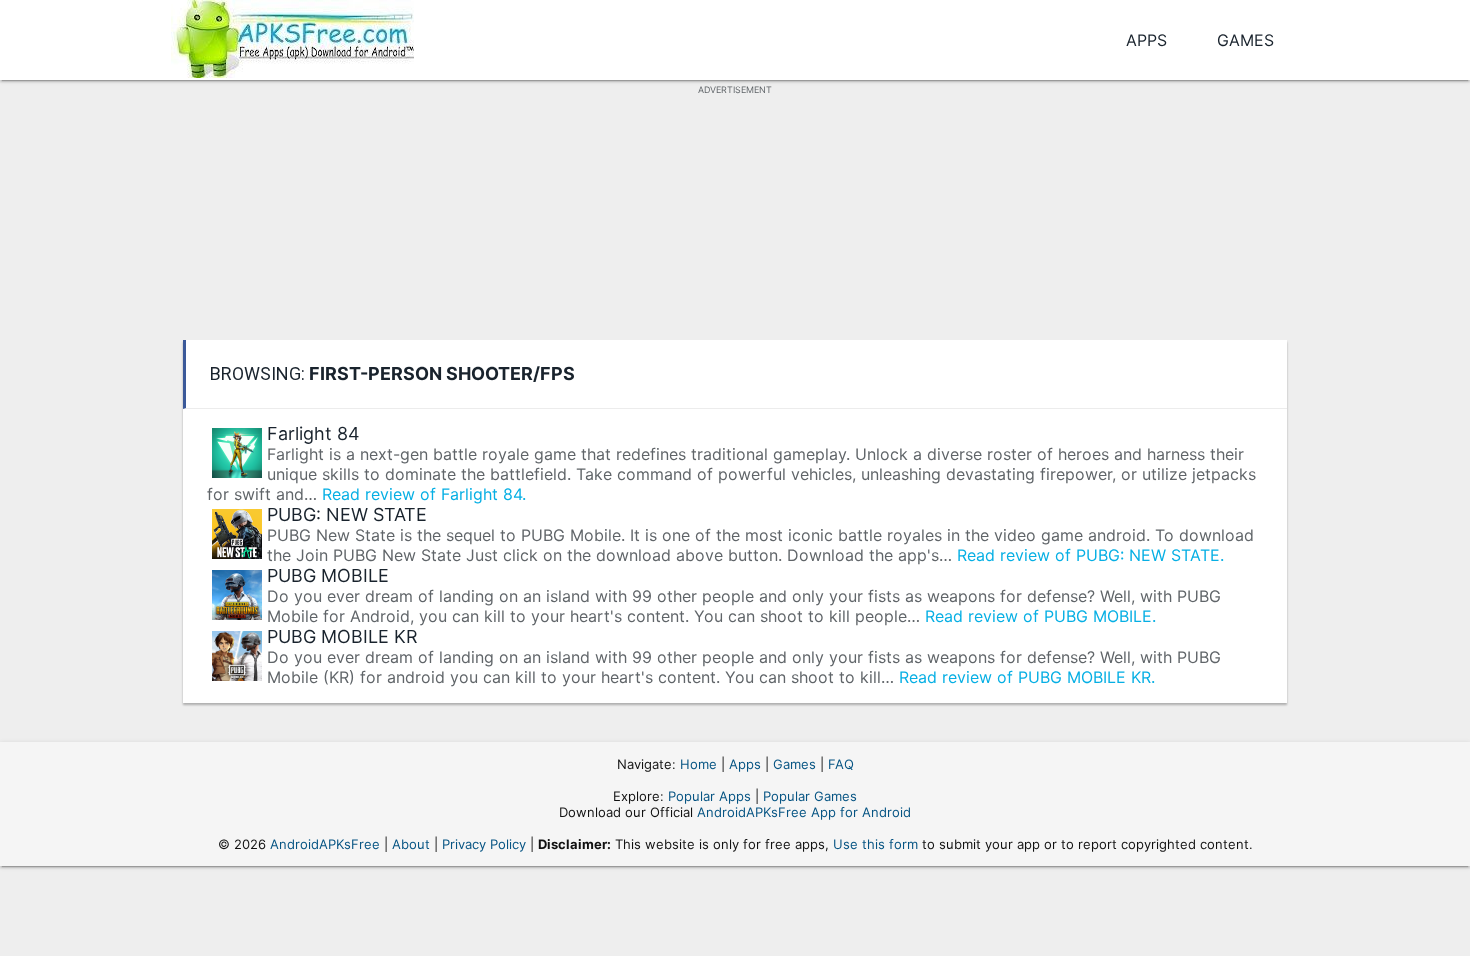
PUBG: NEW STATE (347, 514)
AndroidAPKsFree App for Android (804, 812)
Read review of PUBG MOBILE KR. (1027, 677)
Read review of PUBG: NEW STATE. (1090, 555)
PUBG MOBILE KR (342, 636)
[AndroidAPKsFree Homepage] (292, 35)
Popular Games (810, 796)
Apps (1146, 40)
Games (1245, 40)
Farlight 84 (313, 433)
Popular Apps (709, 796)
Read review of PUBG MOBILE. (1040, 616)
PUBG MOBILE (328, 575)
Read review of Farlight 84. (424, 494)
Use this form (875, 844)
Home (698, 764)
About (411, 844)
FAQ (841, 764)
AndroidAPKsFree (325, 844)
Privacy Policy (484, 844)
